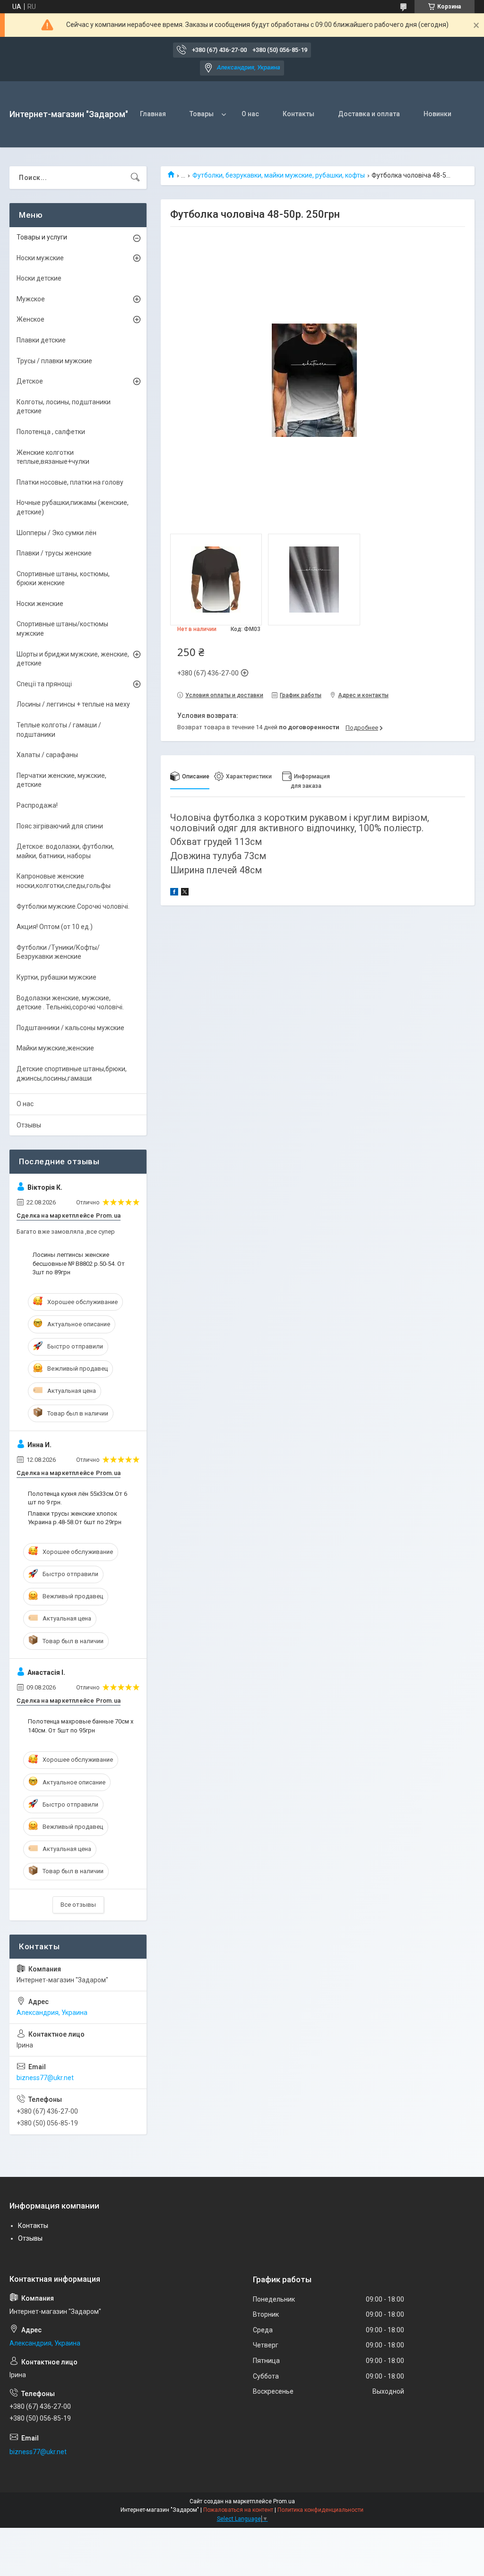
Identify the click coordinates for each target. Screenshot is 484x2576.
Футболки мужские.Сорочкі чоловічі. (73, 906)
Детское (30, 381)
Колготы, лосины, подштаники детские (64, 407)
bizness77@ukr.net (45, 2078)
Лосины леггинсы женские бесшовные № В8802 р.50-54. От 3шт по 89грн (79, 1263)
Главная (153, 114)
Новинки (437, 114)
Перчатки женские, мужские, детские (61, 780)
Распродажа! (37, 805)
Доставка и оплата (369, 114)
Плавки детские (41, 340)
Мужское (31, 299)
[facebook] (174, 893)
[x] (185, 893)
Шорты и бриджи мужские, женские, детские (73, 659)
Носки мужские (40, 258)
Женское (30, 319)
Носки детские (39, 278)
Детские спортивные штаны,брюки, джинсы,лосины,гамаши (72, 1074)
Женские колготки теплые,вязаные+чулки (53, 457)
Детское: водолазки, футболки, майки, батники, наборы (65, 851)
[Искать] (135, 178)
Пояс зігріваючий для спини (60, 826)
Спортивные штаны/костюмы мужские (62, 629)
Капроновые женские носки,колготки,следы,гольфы (64, 881)
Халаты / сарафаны (47, 755)
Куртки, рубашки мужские (56, 977)
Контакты (298, 114)
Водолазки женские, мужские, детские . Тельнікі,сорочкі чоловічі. (70, 1003)
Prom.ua (284, 2501)
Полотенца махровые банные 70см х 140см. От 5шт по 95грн (81, 1726)
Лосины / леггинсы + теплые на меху (73, 704)
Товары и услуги (42, 237)
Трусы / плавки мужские (54, 361)
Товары (202, 114)
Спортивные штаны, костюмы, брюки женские (63, 579)
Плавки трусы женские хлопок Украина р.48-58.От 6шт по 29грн (75, 1518)
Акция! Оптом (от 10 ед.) (55, 927)
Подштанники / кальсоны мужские (70, 1028)
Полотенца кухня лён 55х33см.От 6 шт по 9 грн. (78, 1498)
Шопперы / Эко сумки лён (56, 533)
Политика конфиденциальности (320, 2510)
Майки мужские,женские (55, 1048)
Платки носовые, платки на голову (70, 482)
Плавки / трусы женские (54, 553)
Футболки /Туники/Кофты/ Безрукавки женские (58, 952)
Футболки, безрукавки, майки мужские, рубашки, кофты (279, 175)
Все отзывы (78, 1905)
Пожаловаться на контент (238, 2510)
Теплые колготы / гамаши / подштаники (59, 730)
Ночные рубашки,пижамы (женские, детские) (73, 507)
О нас (250, 114)
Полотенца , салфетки (51, 432)
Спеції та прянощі (44, 684)
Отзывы (29, 1125)
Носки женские (40, 604)
